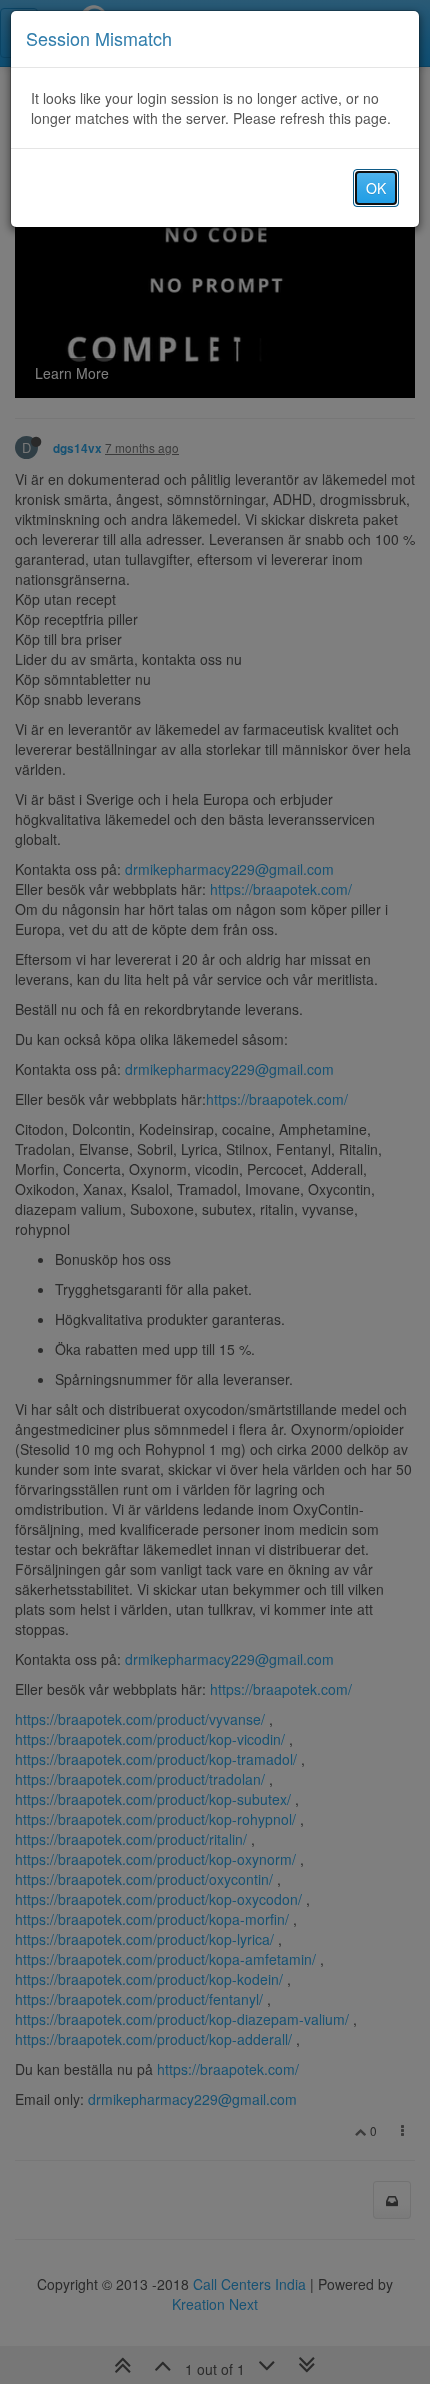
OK (376, 188)
